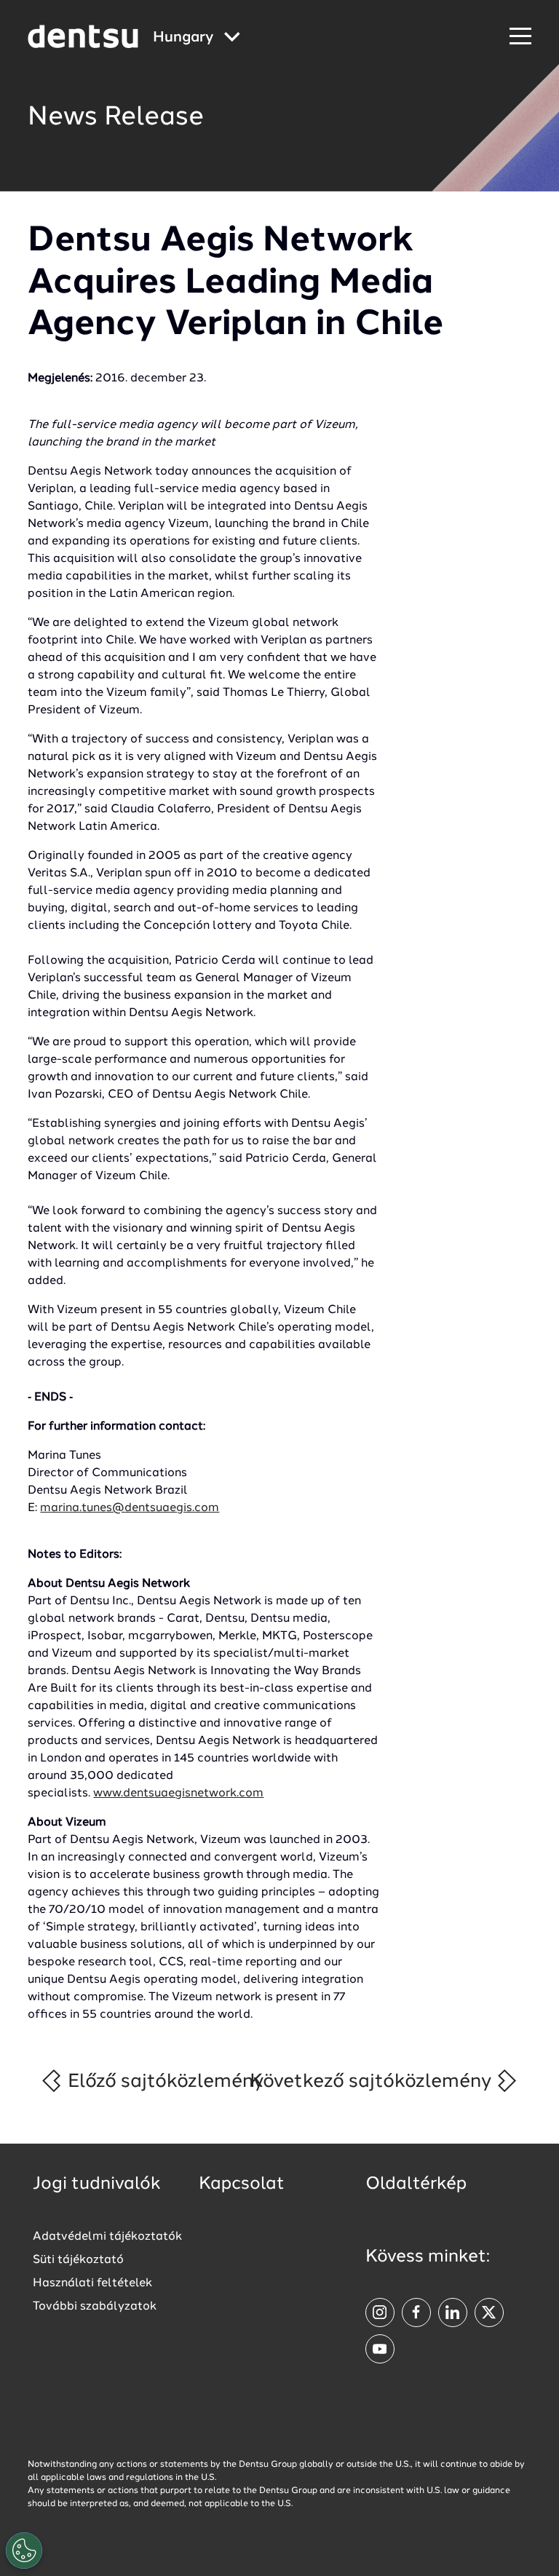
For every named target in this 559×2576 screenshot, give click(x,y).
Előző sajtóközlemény (163, 2082)
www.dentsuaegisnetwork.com (178, 1794)
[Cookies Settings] (24, 2551)
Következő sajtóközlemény (373, 2082)
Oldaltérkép (416, 2184)
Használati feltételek (92, 2283)
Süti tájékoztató (78, 2260)
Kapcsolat (242, 2184)
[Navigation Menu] (520, 37)
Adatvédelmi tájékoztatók (107, 2237)
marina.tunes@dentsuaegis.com (130, 1508)
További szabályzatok (95, 2307)
